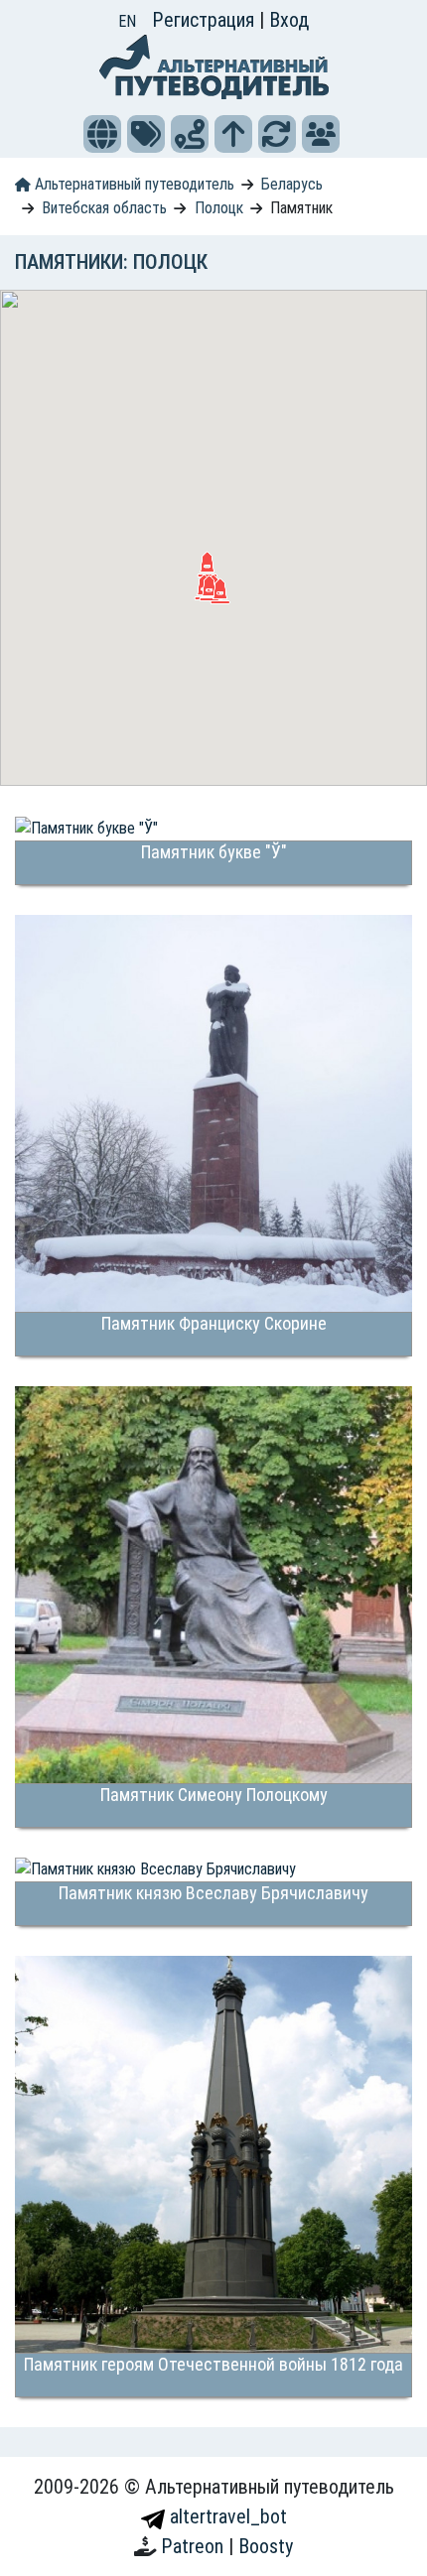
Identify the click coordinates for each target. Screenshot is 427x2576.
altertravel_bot (226, 2516)
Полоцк (219, 208)
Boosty (266, 2546)
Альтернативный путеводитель (133, 184)
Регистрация (206, 20)
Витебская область (104, 208)
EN (127, 21)
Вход (289, 20)
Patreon (195, 2546)
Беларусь (292, 184)
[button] (102, 134)
